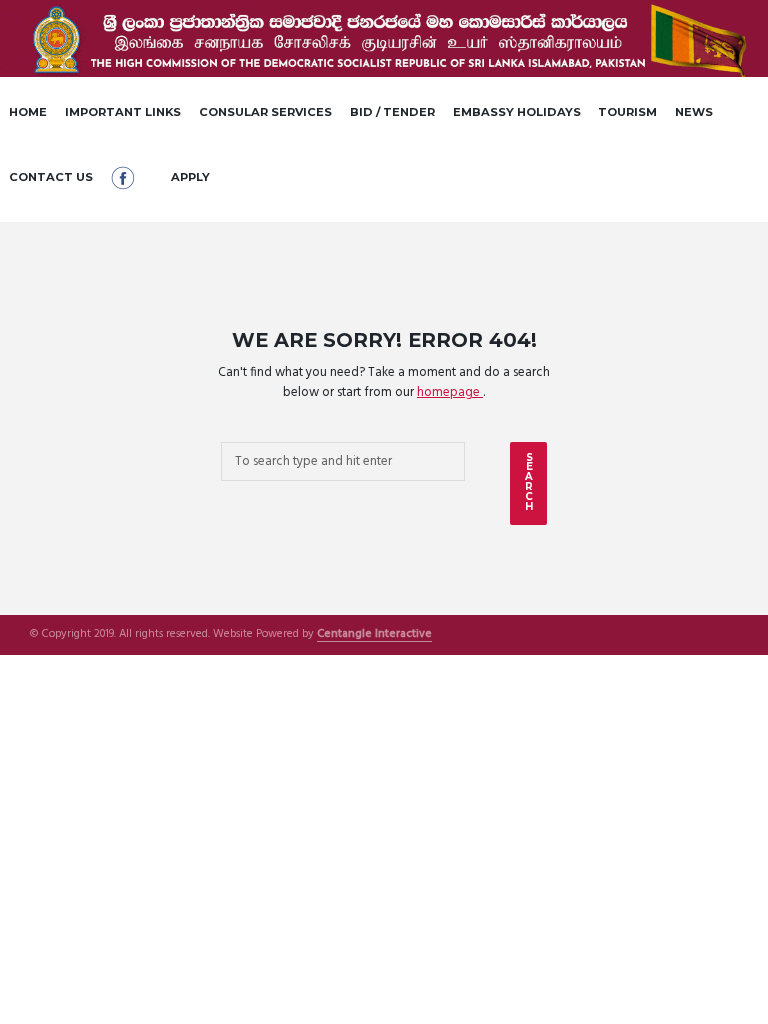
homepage (450, 392)
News (694, 112)
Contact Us (51, 177)
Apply (190, 177)
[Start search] (528, 483)
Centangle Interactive (374, 635)
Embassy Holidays (517, 112)
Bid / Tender (392, 112)
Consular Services (265, 112)
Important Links (123, 112)
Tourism (627, 112)
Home (28, 112)
